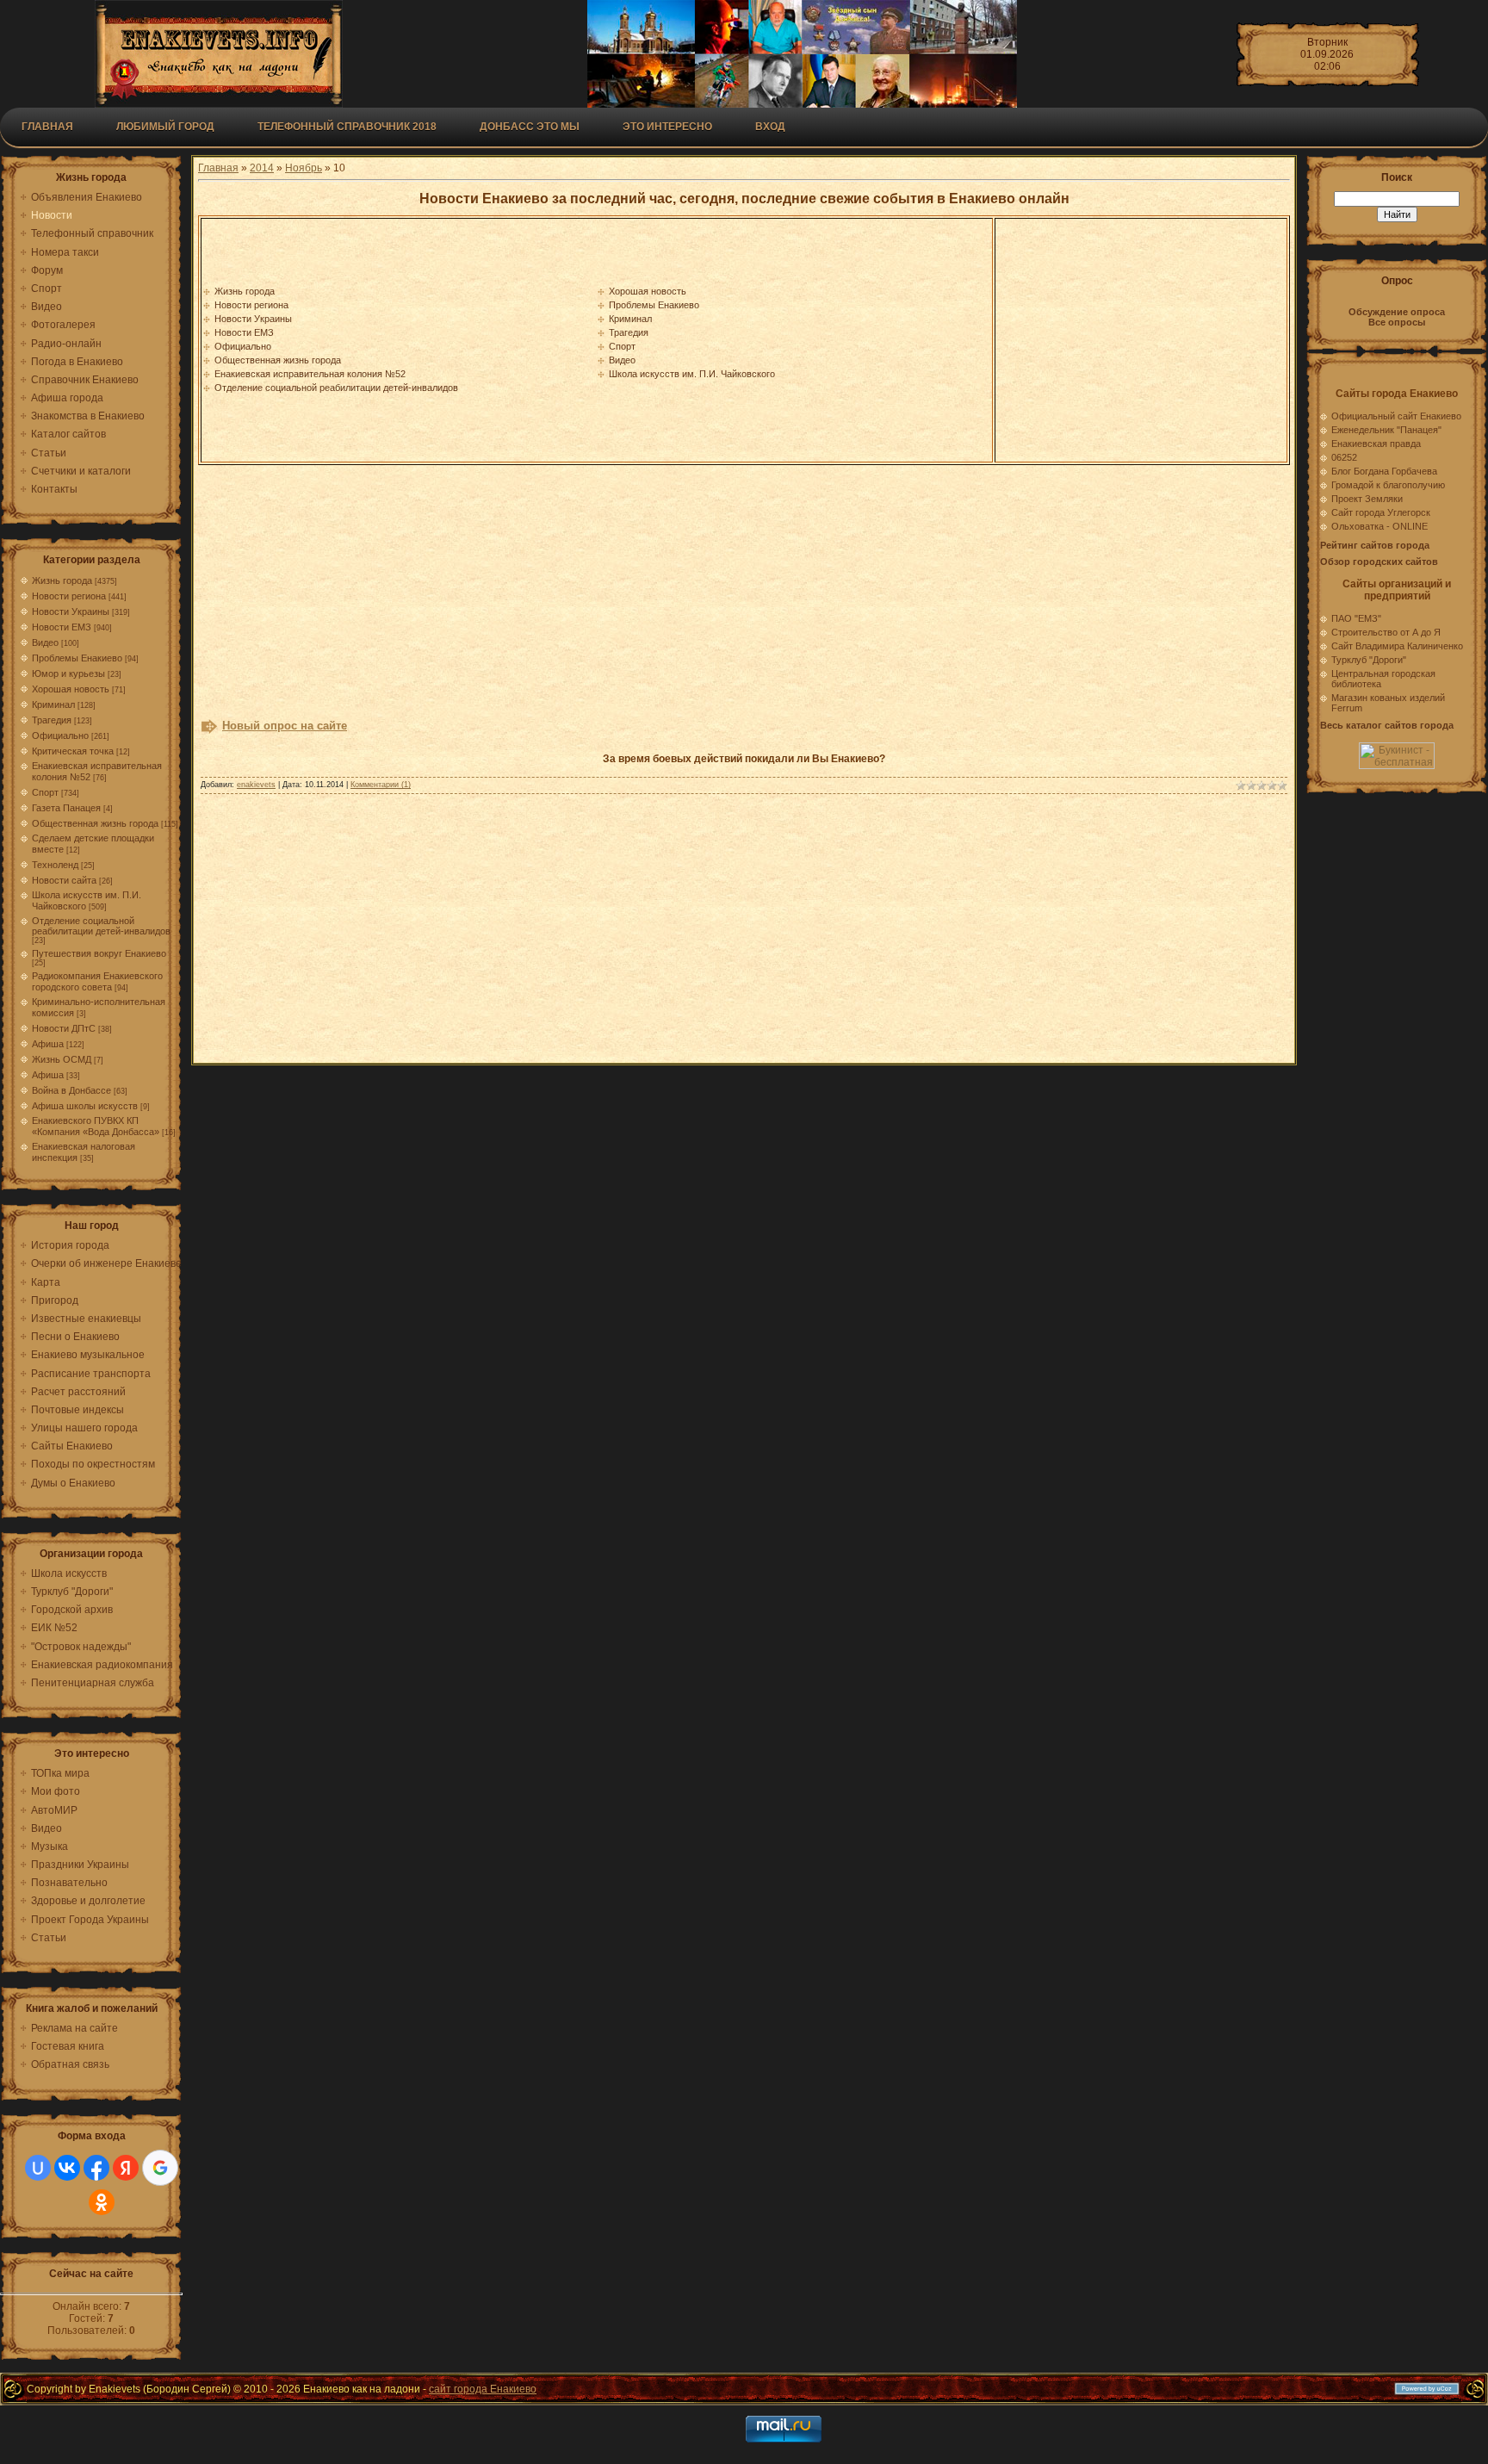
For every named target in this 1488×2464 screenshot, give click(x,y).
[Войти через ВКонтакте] (67, 2168)
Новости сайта (64, 880)
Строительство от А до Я (1386, 632)
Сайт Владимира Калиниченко (1397, 646)
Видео (45, 642)
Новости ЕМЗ (62, 627)
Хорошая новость (71, 689)
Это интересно (667, 127)
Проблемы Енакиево (77, 658)
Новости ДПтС (64, 1028)
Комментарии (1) (381, 785)
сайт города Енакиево (483, 2389)
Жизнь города (62, 580)
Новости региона (69, 596)
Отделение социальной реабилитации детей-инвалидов (101, 926)
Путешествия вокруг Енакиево (99, 953)
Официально (60, 735)
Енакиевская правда (1376, 444)
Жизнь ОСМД (62, 1059)
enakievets (256, 785)
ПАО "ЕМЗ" (1356, 618)
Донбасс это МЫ (530, 127)
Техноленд (55, 865)
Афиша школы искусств (85, 1106)
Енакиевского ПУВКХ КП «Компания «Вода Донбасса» (96, 1126)
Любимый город (165, 127)
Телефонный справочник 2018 (347, 127)
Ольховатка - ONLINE (1379, 526)
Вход (770, 127)
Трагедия (52, 720)
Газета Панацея (66, 808)
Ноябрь (304, 168)
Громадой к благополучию (1388, 485)
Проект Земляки (1367, 499)
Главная (47, 127)
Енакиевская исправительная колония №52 (310, 374)
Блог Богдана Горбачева (1384, 471)
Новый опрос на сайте (285, 726)
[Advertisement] (1141, 340)
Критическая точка (73, 751)
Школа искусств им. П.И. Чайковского (692, 374)
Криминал (53, 704)
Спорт (45, 792)
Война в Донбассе (71, 1090)
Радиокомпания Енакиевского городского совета (97, 981)
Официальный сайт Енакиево (1396, 416)
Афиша (48, 1044)
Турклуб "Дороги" (1369, 660)
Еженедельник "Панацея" (1386, 430)
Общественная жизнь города (95, 823)
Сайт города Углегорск (1381, 512)
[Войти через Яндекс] (126, 2168)
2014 (262, 168)
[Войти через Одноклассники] (102, 2202)
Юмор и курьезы (68, 673)
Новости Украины (71, 611)
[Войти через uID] (38, 2168)
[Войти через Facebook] (96, 2168)
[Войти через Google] (160, 2168)
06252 (1344, 457)
